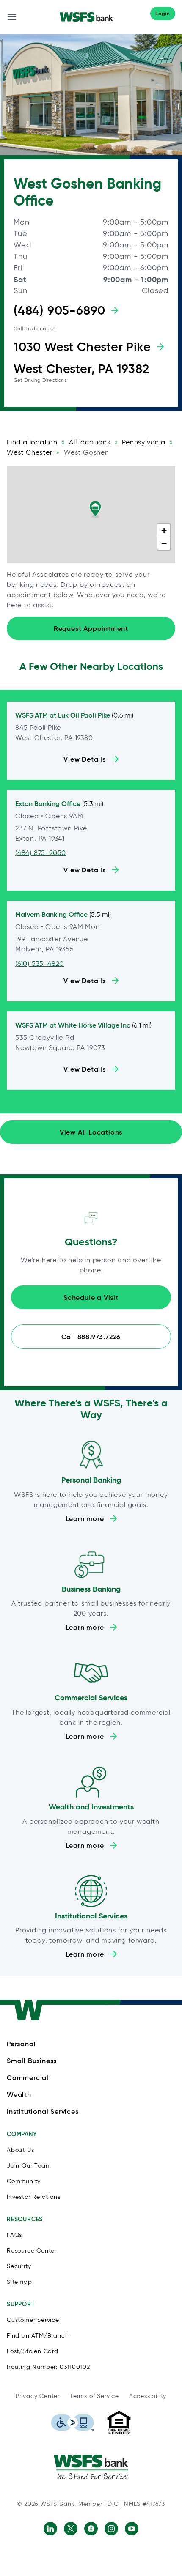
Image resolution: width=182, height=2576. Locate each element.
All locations (90, 442)
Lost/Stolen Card (33, 2351)
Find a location (32, 442)
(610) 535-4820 (40, 963)
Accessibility (148, 2396)
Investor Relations (33, 2197)
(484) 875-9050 (41, 853)
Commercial (28, 2077)
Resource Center (32, 2251)
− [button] (164, 543)
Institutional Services (43, 2111)
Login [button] (163, 13)
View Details (85, 759)
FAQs (14, 2235)
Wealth (19, 2094)
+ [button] (164, 530)
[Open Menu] (12, 17)
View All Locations (91, 1132)
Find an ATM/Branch (38, 2336)
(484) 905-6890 (59, 310)
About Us (20, 2150)
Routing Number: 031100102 (48, 2367)
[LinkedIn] (50, 2529)
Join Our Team (29, 2166)
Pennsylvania (144, 442)
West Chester (30, 452)
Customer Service (33, 2320)
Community (24, 2181)
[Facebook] (91, 2529)
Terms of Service (94, 2396)
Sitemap (19, 2282)
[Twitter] (71, 2529)
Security (19, 2266)
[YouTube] (132, 2529)
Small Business (32, 2061)
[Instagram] (111, 2529)
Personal (21, 2044)
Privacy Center (38, 2396)
